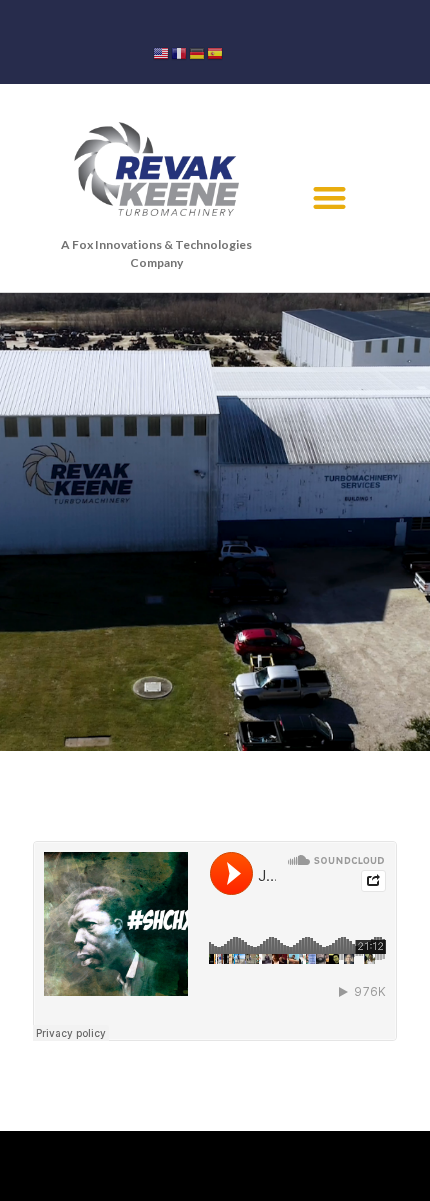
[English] (162, 51)
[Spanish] (216, 51)
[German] (198, 51)
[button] (329, 197)
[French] (180, 51)
